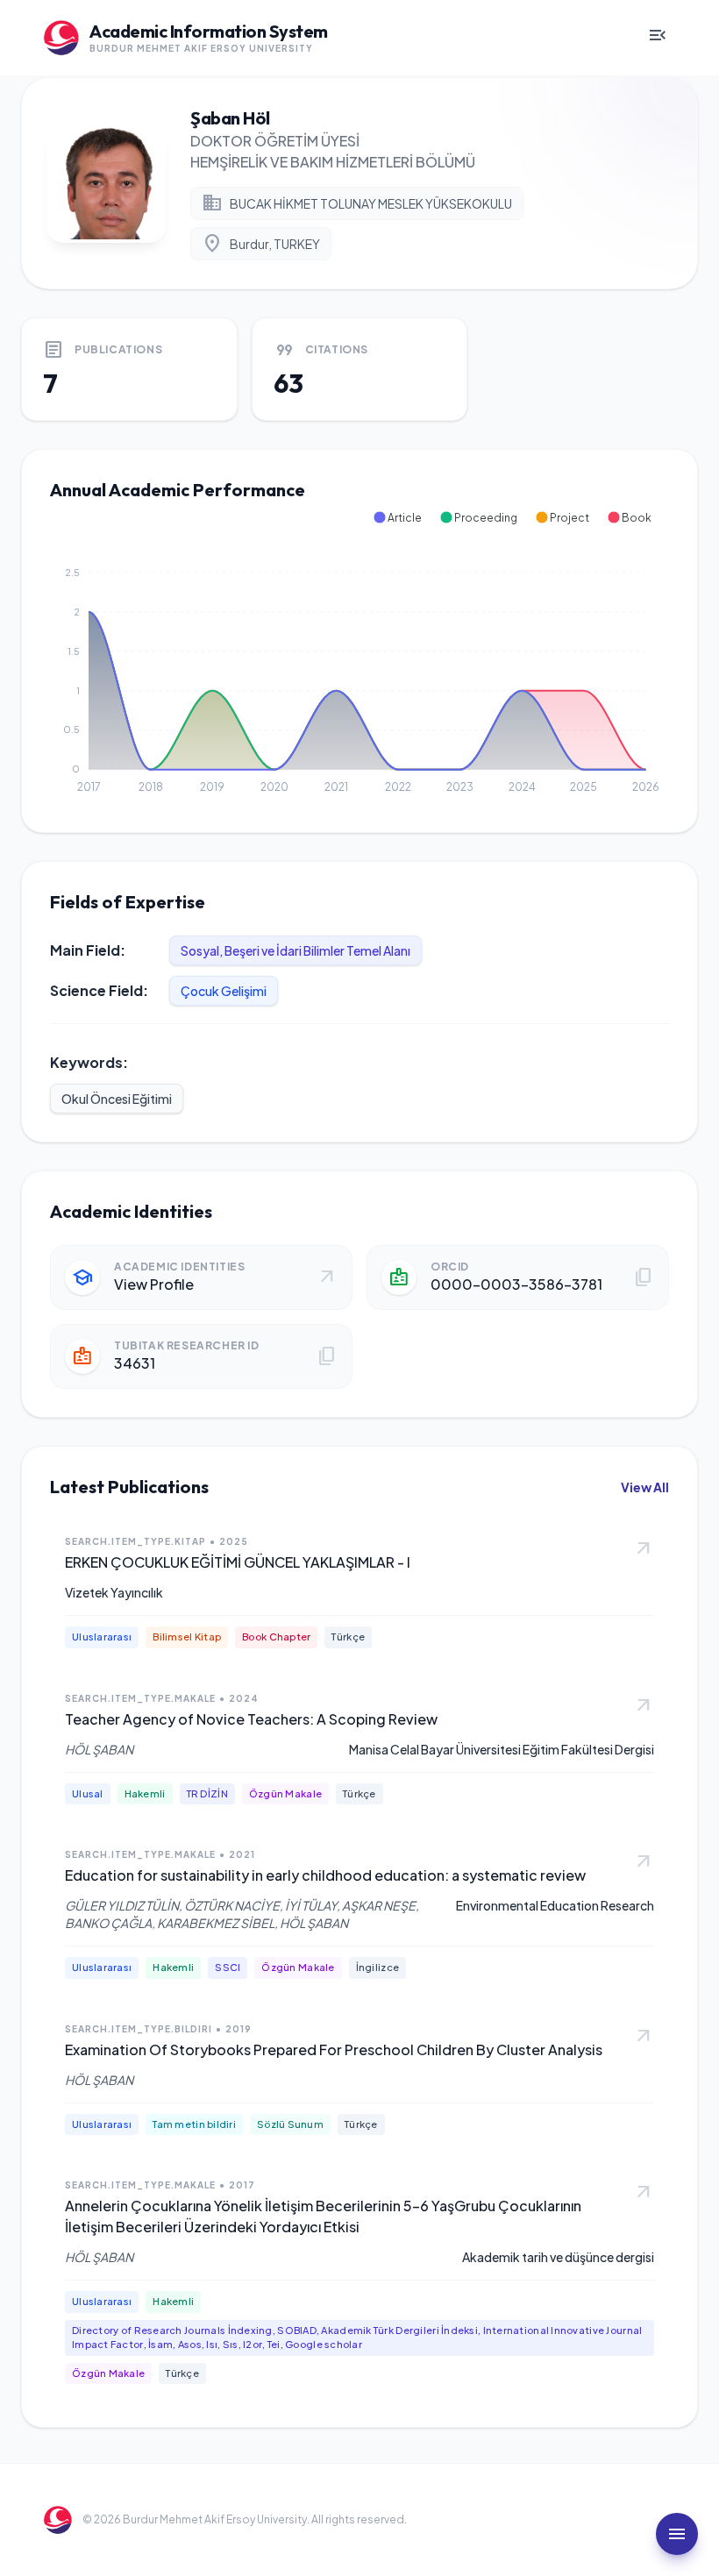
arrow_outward (644, 1549)
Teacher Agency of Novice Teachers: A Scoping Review (251, 1719)
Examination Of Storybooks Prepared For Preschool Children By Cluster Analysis (334, 2049)
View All (645, 1487)
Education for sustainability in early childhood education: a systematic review (325, 1875)
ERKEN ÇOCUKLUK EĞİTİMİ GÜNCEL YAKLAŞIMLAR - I (238, 1562)
